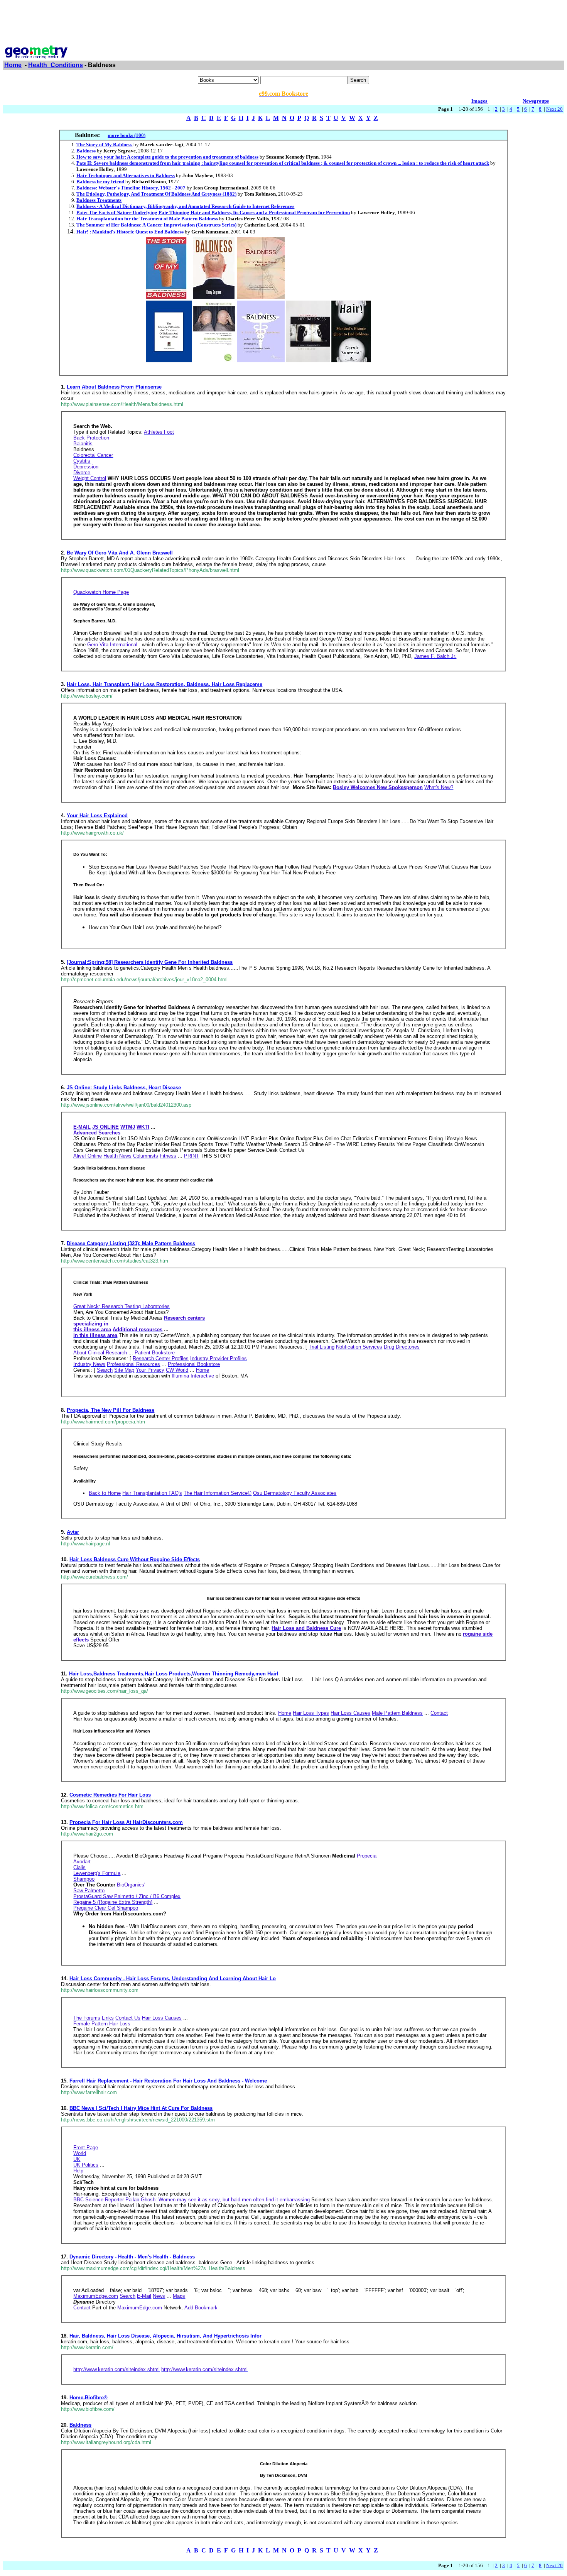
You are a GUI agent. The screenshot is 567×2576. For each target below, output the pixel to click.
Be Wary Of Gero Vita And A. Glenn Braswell (120, 553)
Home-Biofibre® (89, 2398)
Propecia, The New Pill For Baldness (111, 1410)
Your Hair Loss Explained (97, 816)
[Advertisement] (283, 20)
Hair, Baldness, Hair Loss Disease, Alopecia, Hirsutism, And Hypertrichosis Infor (165, 2336)
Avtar (73, 1532)
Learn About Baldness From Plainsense (114, 387)
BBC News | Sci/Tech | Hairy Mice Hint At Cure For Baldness (141, 2108)
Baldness (80, 2425)
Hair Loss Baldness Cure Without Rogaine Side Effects (135, 1559)
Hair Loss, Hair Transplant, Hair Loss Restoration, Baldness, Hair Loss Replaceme (165, 684)
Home (13, 65)
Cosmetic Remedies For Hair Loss (110, 1795)
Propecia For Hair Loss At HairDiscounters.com (126, 1822)
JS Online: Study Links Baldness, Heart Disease (124, 1088)
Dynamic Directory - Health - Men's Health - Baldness (132, 2257)
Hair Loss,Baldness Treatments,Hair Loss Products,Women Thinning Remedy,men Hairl (174, 1674)
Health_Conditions (56, 65)
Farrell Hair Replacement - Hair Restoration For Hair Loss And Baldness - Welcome (168, 2081)
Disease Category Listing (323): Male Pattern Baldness (131, 1243)
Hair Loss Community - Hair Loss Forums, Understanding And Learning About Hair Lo (173, 1978)
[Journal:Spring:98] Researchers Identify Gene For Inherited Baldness (150, 962)
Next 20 (554, 109)
